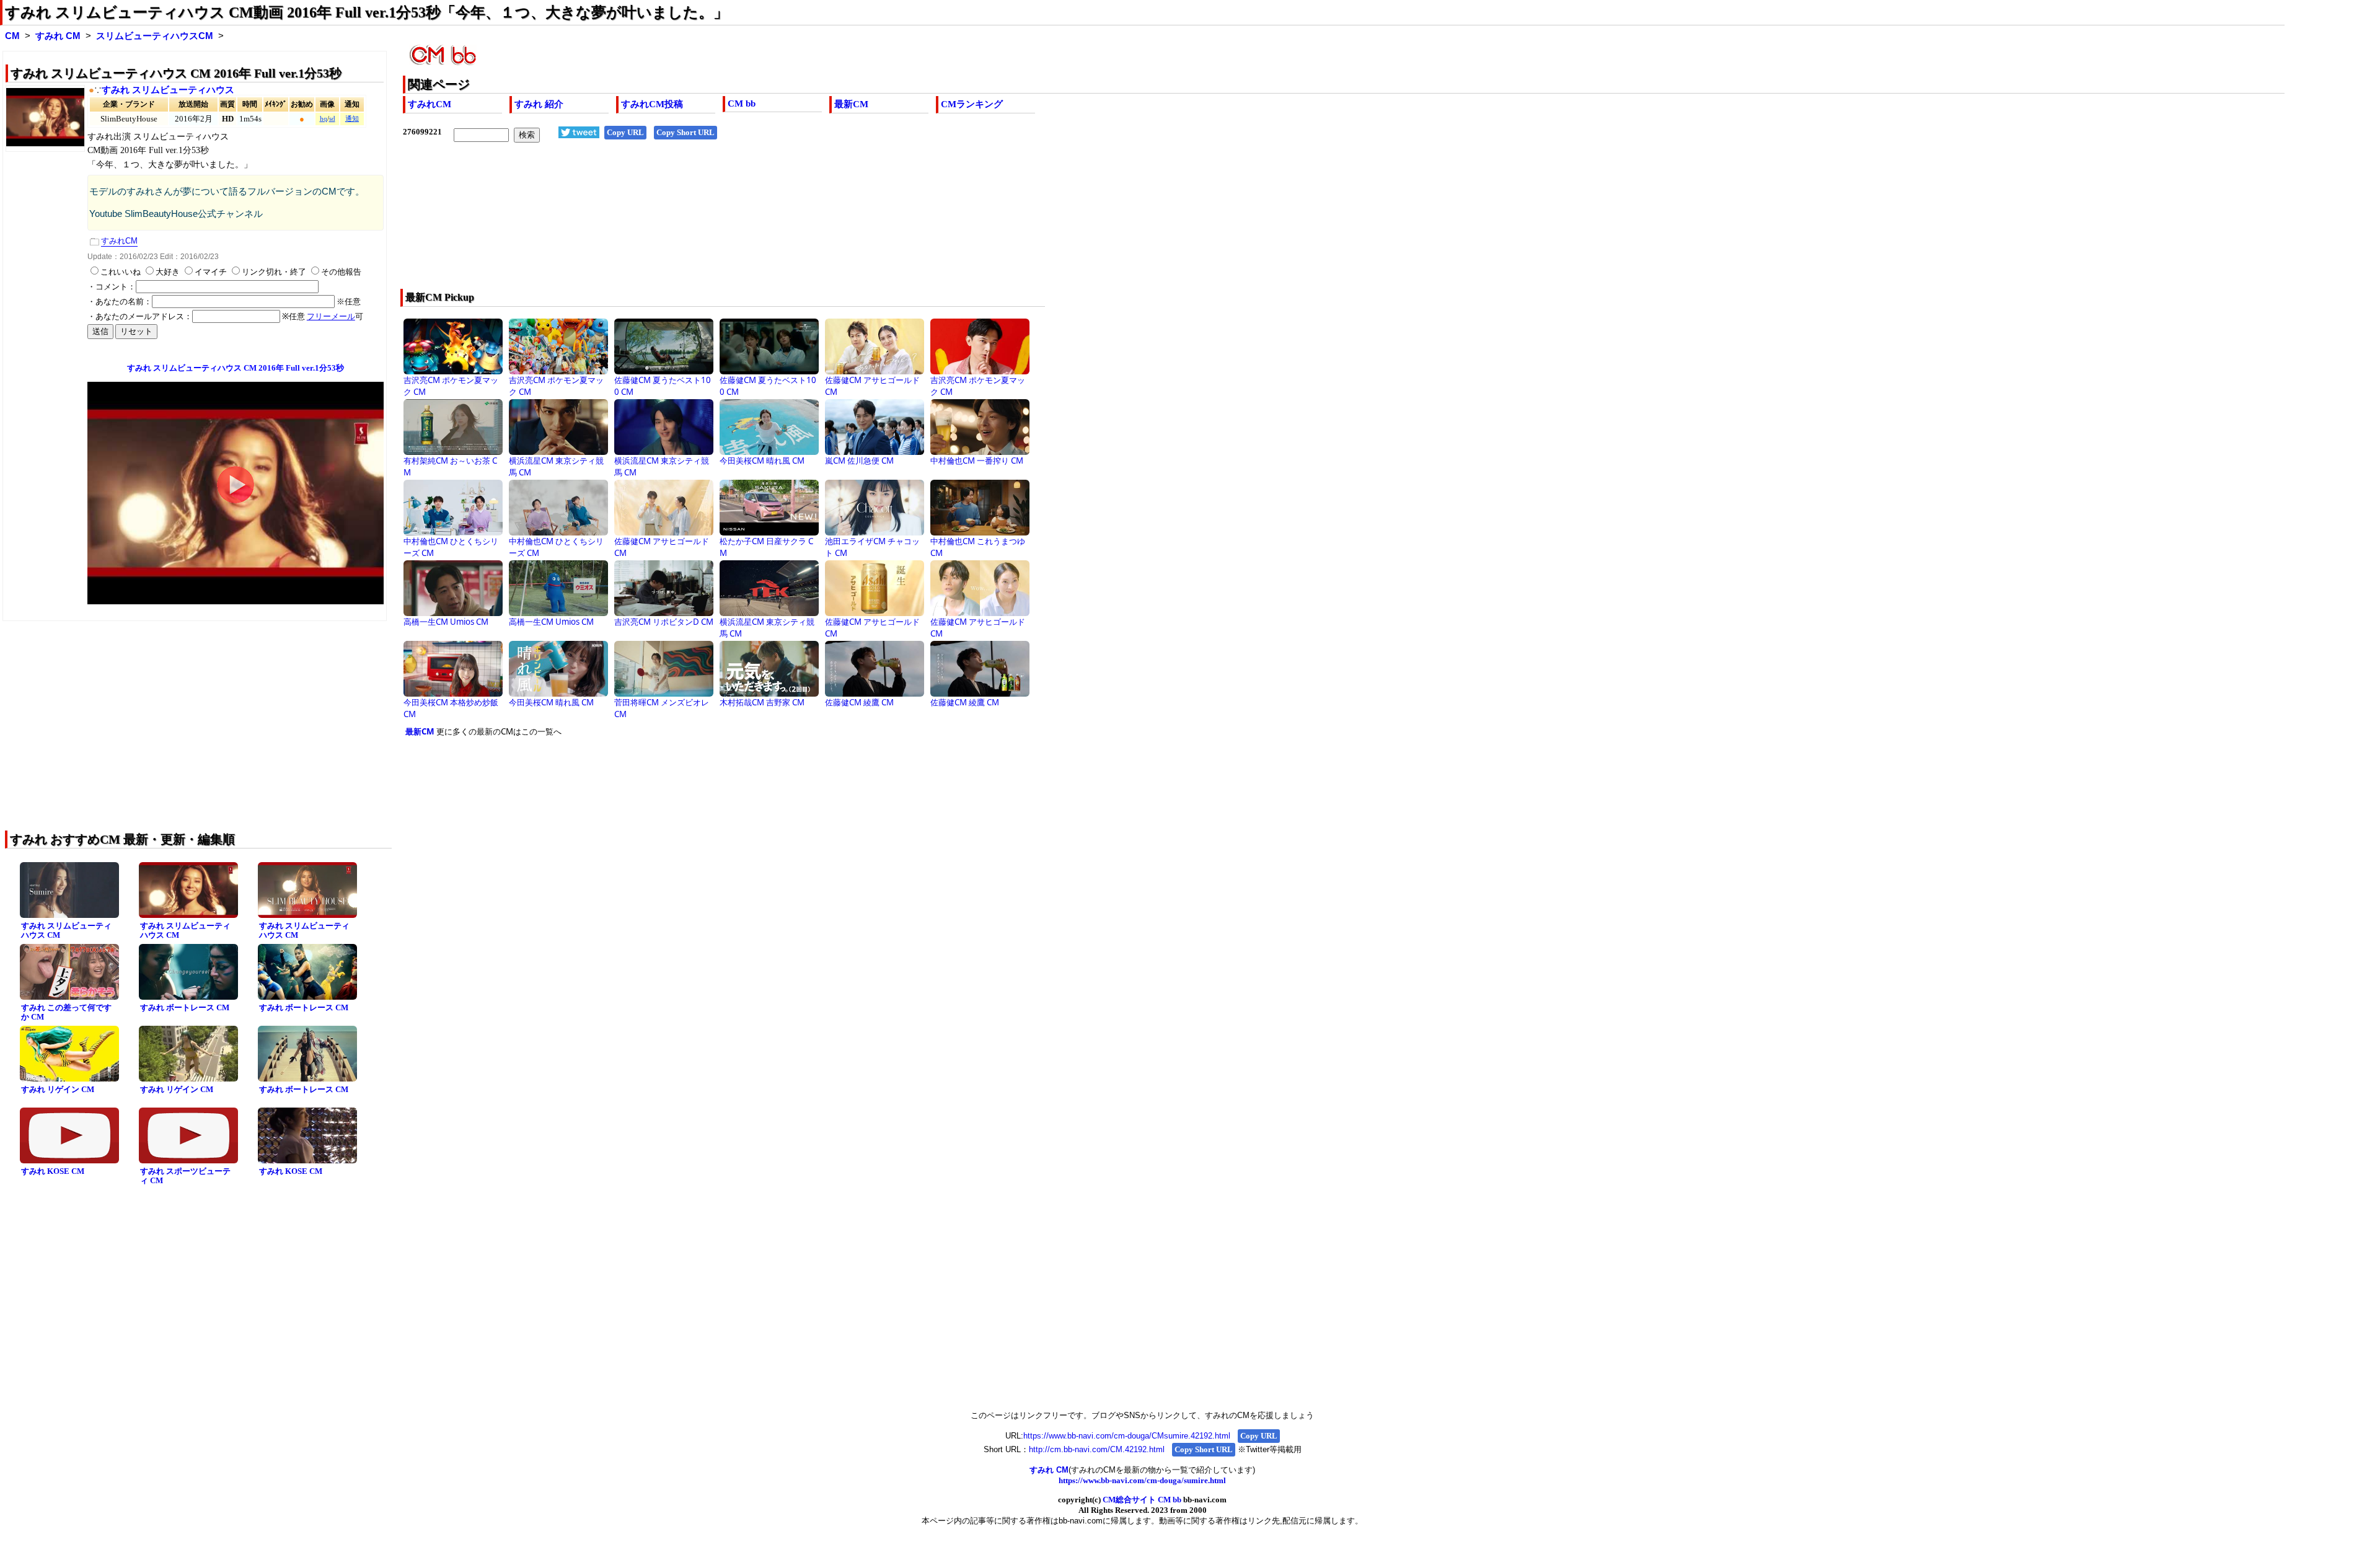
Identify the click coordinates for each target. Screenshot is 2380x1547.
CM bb (742, 104)
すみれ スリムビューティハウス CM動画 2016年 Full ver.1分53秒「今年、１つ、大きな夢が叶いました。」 (367, 12)
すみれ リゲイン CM (58, 1089)
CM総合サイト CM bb (1142, 1500)
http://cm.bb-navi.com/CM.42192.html (1097, 1449)
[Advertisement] (775, 224)
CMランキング (972, 104)
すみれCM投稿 (652, 104)
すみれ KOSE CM (53, 1171)
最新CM (851, 104)
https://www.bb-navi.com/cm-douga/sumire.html (1142, 1480)
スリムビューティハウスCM (155, 36)
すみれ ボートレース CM (185, 1007)
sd (332, 119)
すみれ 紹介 (539, 104)
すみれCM (430, 104)
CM (12, 36)
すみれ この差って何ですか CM (66, 1012)
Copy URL (625, 132)
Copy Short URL (685, 132)
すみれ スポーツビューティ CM (185, 1176)
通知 (352, 119)
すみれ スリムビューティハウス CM (66, 930)
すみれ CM (58, 36)
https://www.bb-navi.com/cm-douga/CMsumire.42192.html (1127, 1436)
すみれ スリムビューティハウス (168, 90)
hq (324, 119)
